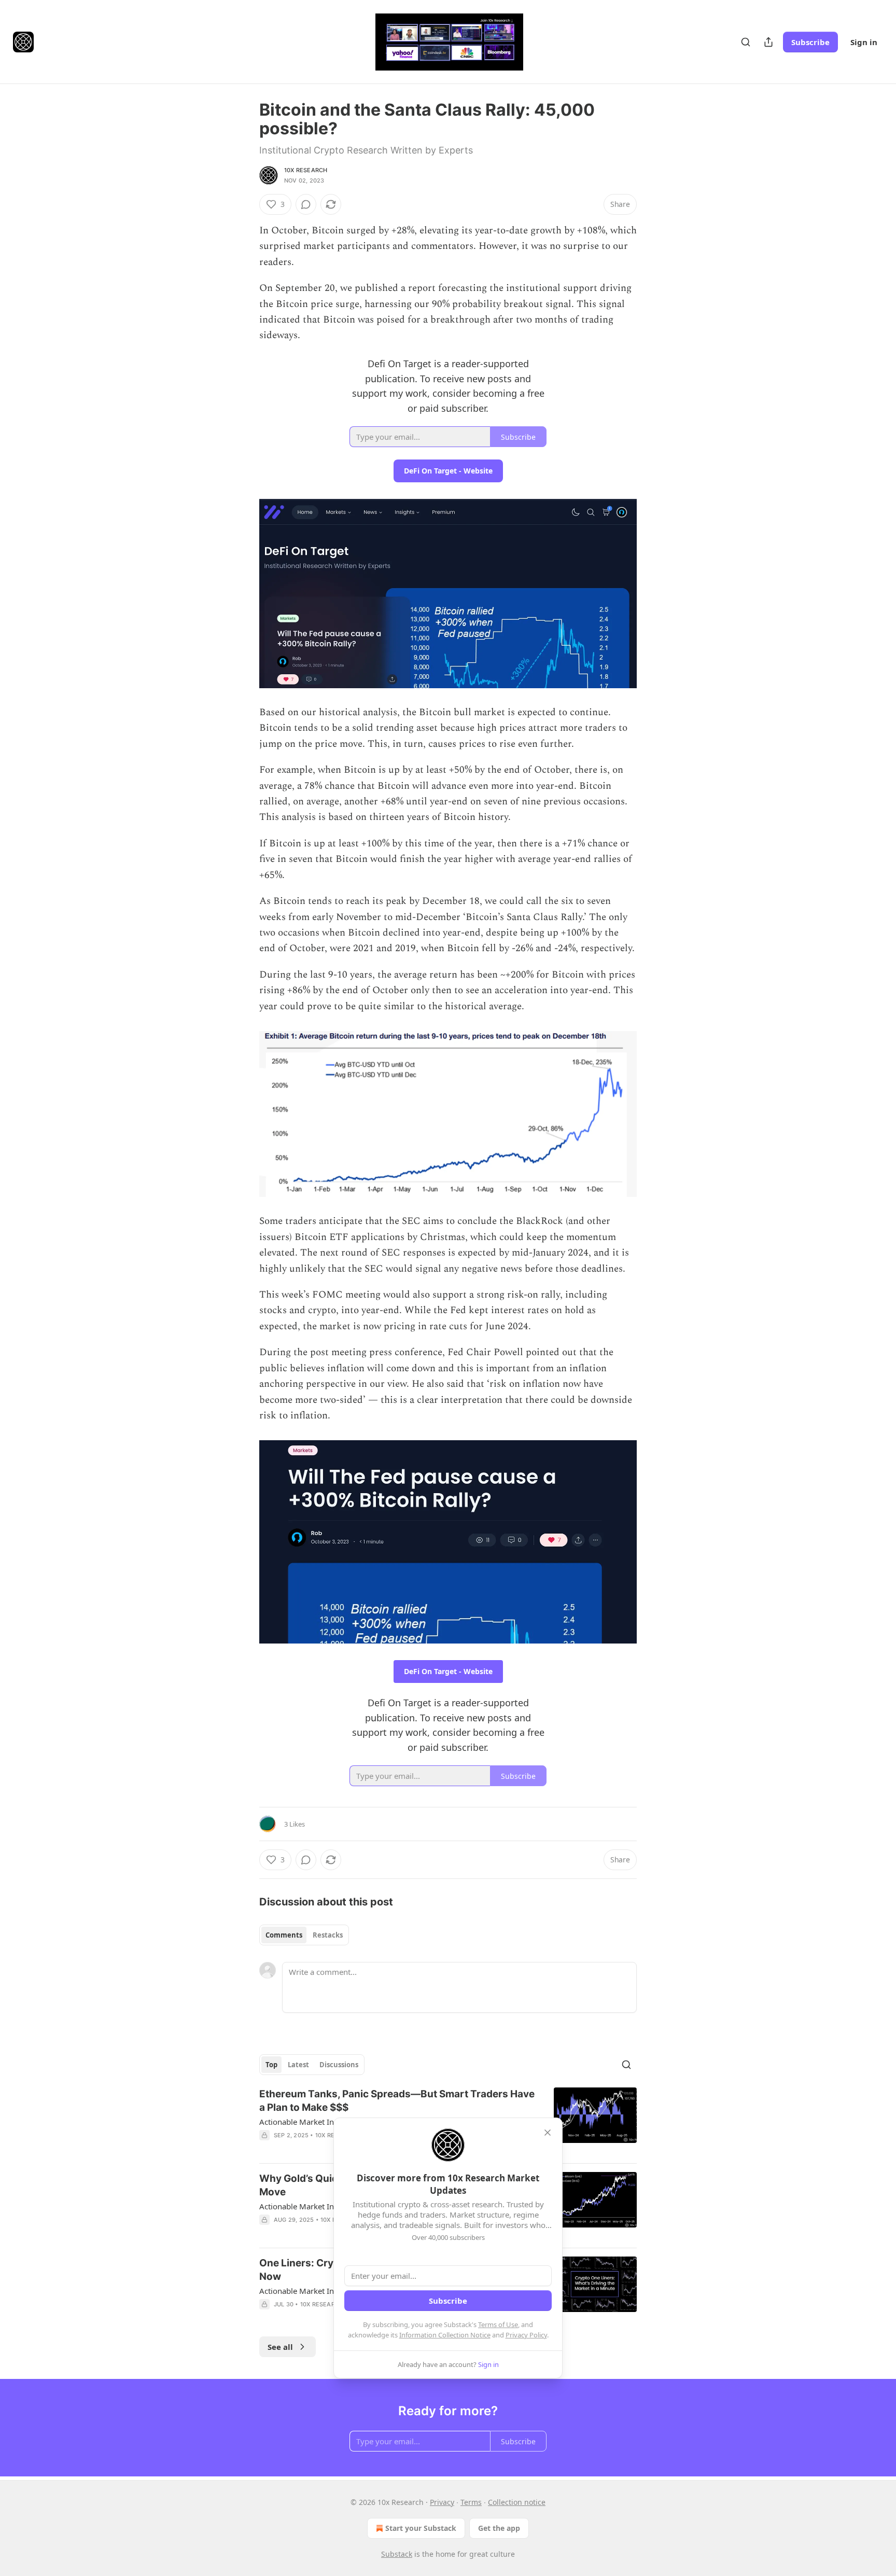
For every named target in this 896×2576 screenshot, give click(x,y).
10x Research (306, 170)
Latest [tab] (298, 2065)
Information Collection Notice (445, 2335)
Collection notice (517, 2502)
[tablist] (304, 1935)
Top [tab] (271, 2065)
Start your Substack (421, 2528)
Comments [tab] (284, 1935)
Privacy (442, 2502)
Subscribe (810, 42)
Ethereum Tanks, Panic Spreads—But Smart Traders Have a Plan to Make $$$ (397, 2101)
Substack (397, 2554)
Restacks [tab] (328, 1935)
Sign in (864, 42)
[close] (548, 2133)
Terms (471, 2502)
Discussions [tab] (339, 2065)
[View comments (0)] (306, 204)
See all (280, 2347)
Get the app (499, 2528)
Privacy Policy (526, 2335)
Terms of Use (498, 2324)
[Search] (746, 42)
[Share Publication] (768, 42)
